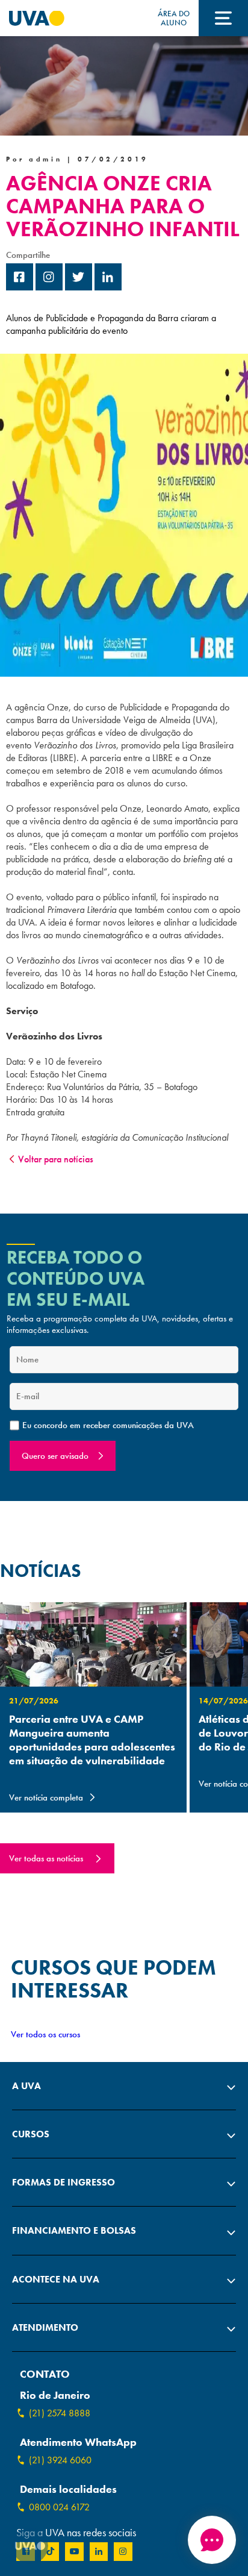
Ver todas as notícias (46, 1858)
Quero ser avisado (55, 1456)
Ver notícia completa (46, 1797)
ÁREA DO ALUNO (174, 18)
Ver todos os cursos (45, 2034)
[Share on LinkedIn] (108, 287)
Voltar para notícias (56, 1159)
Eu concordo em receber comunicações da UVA (108, 1425)
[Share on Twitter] (79, 287)
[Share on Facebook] (20, 287)
